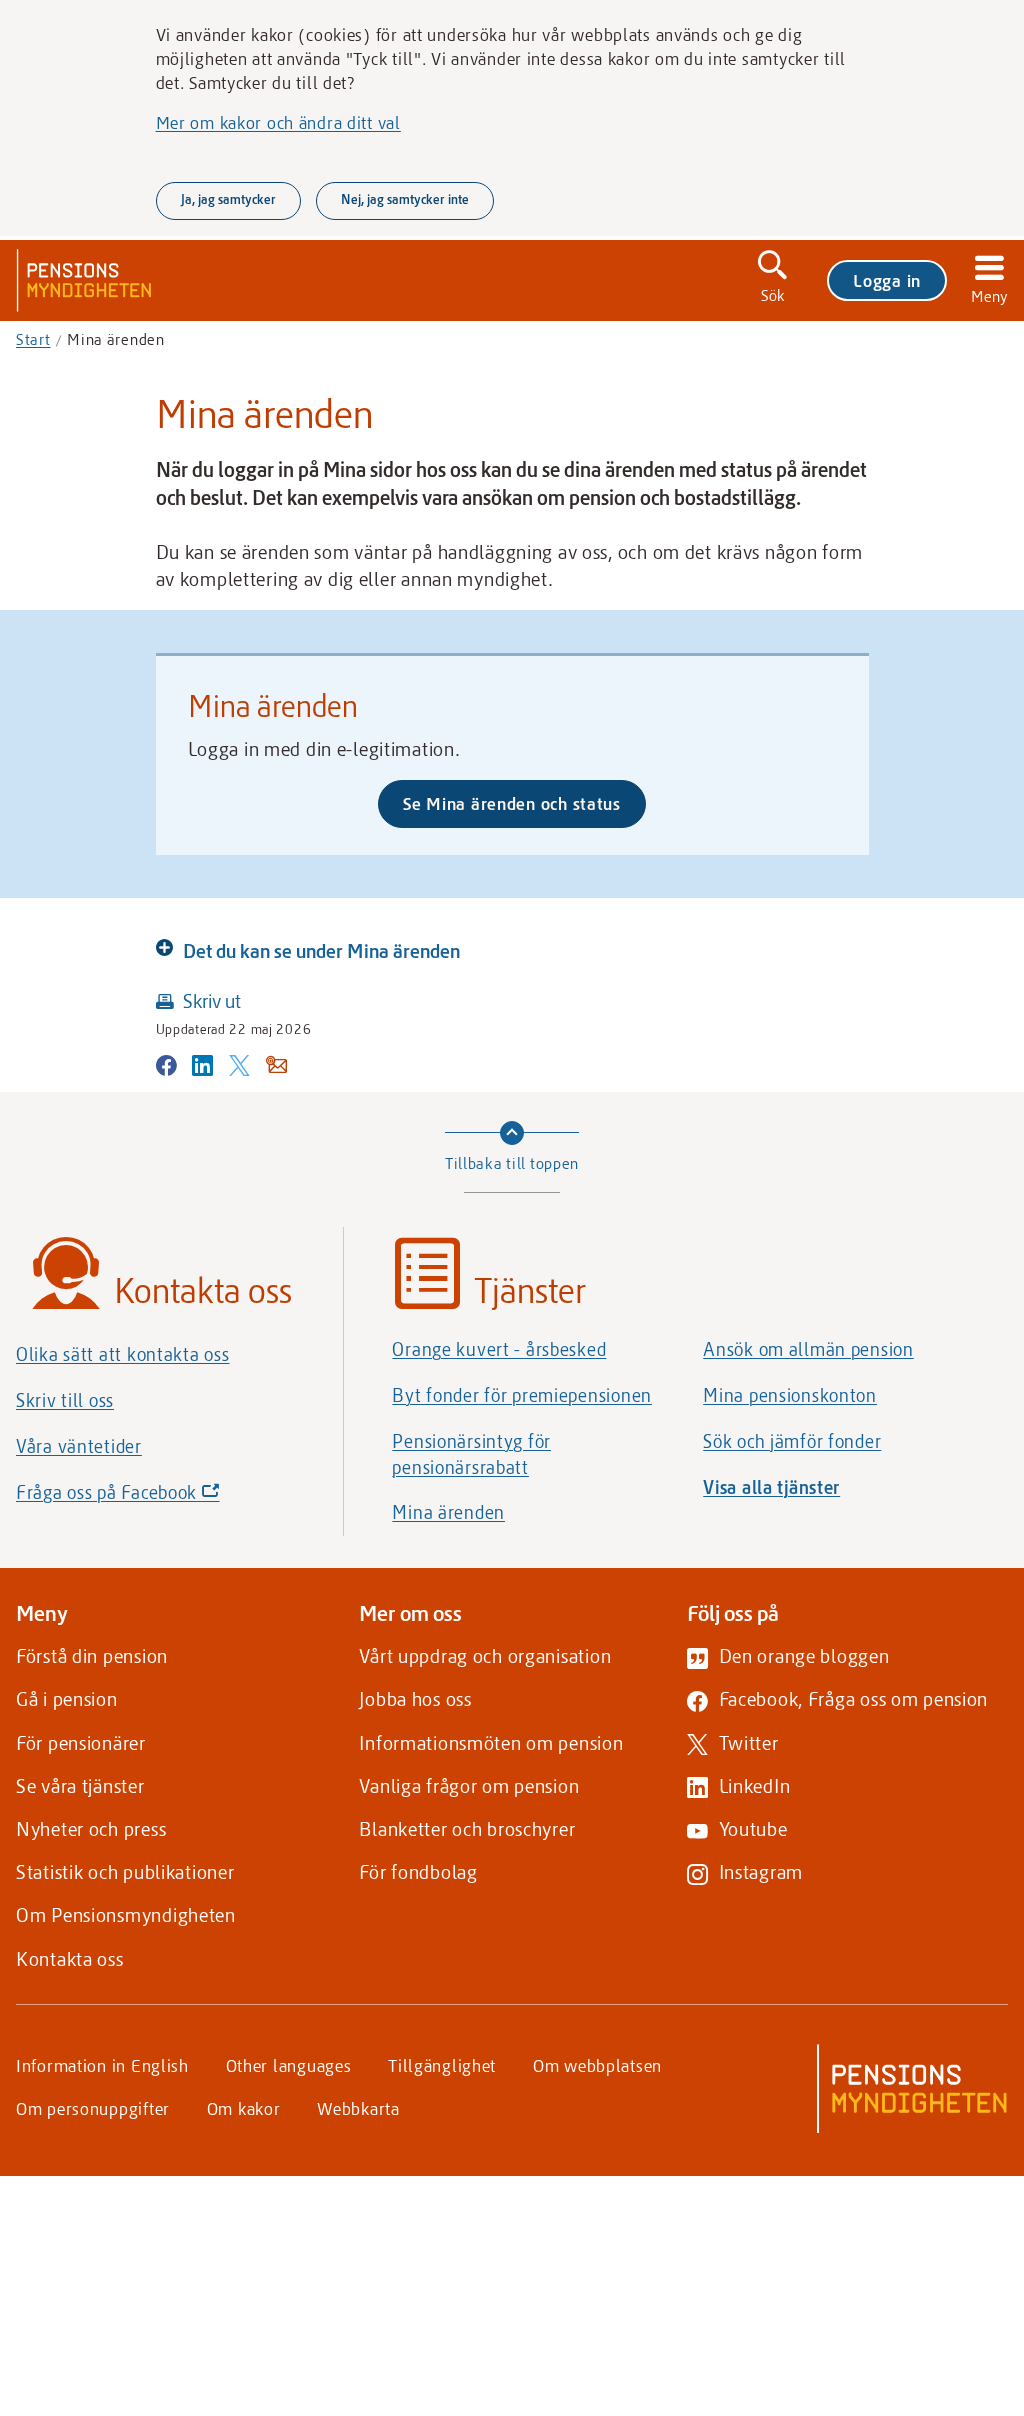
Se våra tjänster (80, 1785)
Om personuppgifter (93, 2108)
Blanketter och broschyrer (467, 1828)
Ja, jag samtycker (228, 199)
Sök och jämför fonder (792, 1441)
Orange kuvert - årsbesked (499, 1349)
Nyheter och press (91, 1828)
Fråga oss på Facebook (152, 1497)
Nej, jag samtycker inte (405, 199)
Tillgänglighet (442, 2065)
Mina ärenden (448, 1512)
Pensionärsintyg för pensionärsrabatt (471, 1454)
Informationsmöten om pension (491, 1742)
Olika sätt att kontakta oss (122, 1354)
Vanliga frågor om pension (469, 1785)
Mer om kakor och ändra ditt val (278, 122)
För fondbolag (418, 1871)
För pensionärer (81, 1742)
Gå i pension (67, 1698)
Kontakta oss (70, 1958)
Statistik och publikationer (125, 1871)
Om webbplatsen (597, 2065)
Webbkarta (358, 2108)
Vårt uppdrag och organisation (485, 1655)
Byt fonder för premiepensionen (522, 1395)
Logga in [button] (887, 280)
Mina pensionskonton (790, 1395)
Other (289, 2065)
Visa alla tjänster (771, 1487)
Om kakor (244, 2108)
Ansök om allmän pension (808, 1349)
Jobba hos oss (415, 1698)
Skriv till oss (65, 1400)
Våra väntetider (79, 1446)
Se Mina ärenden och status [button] (512, 803)
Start (33, 339)
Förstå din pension (92, 1655)
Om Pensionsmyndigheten (126, 1914)
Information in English (102, 2065)
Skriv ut (212, 1000)
